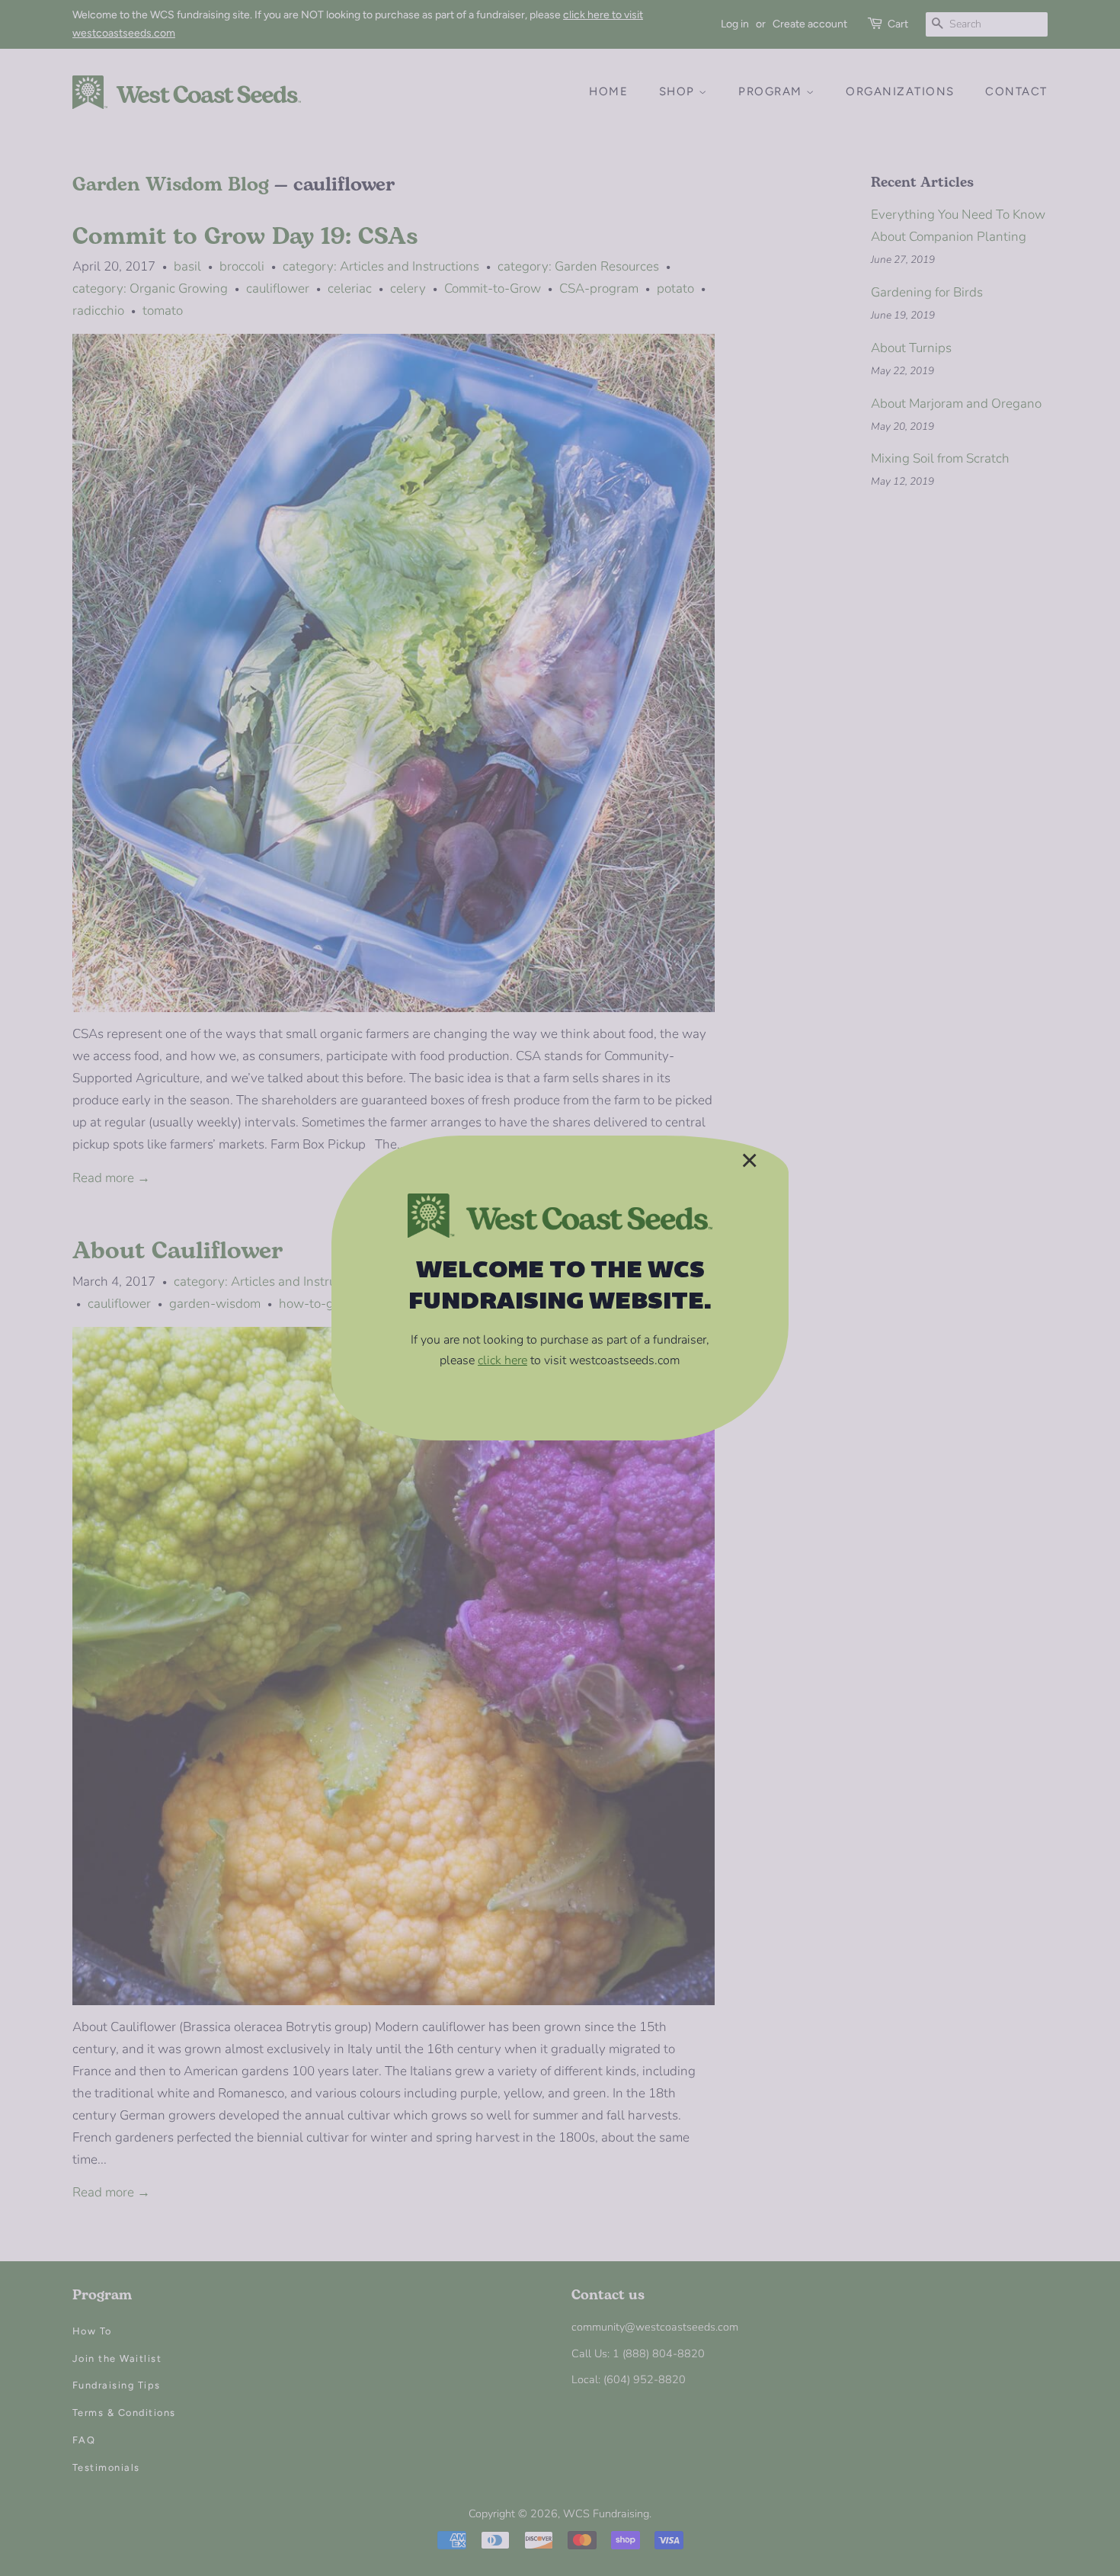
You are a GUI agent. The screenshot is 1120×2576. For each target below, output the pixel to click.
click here (502, 1360)
